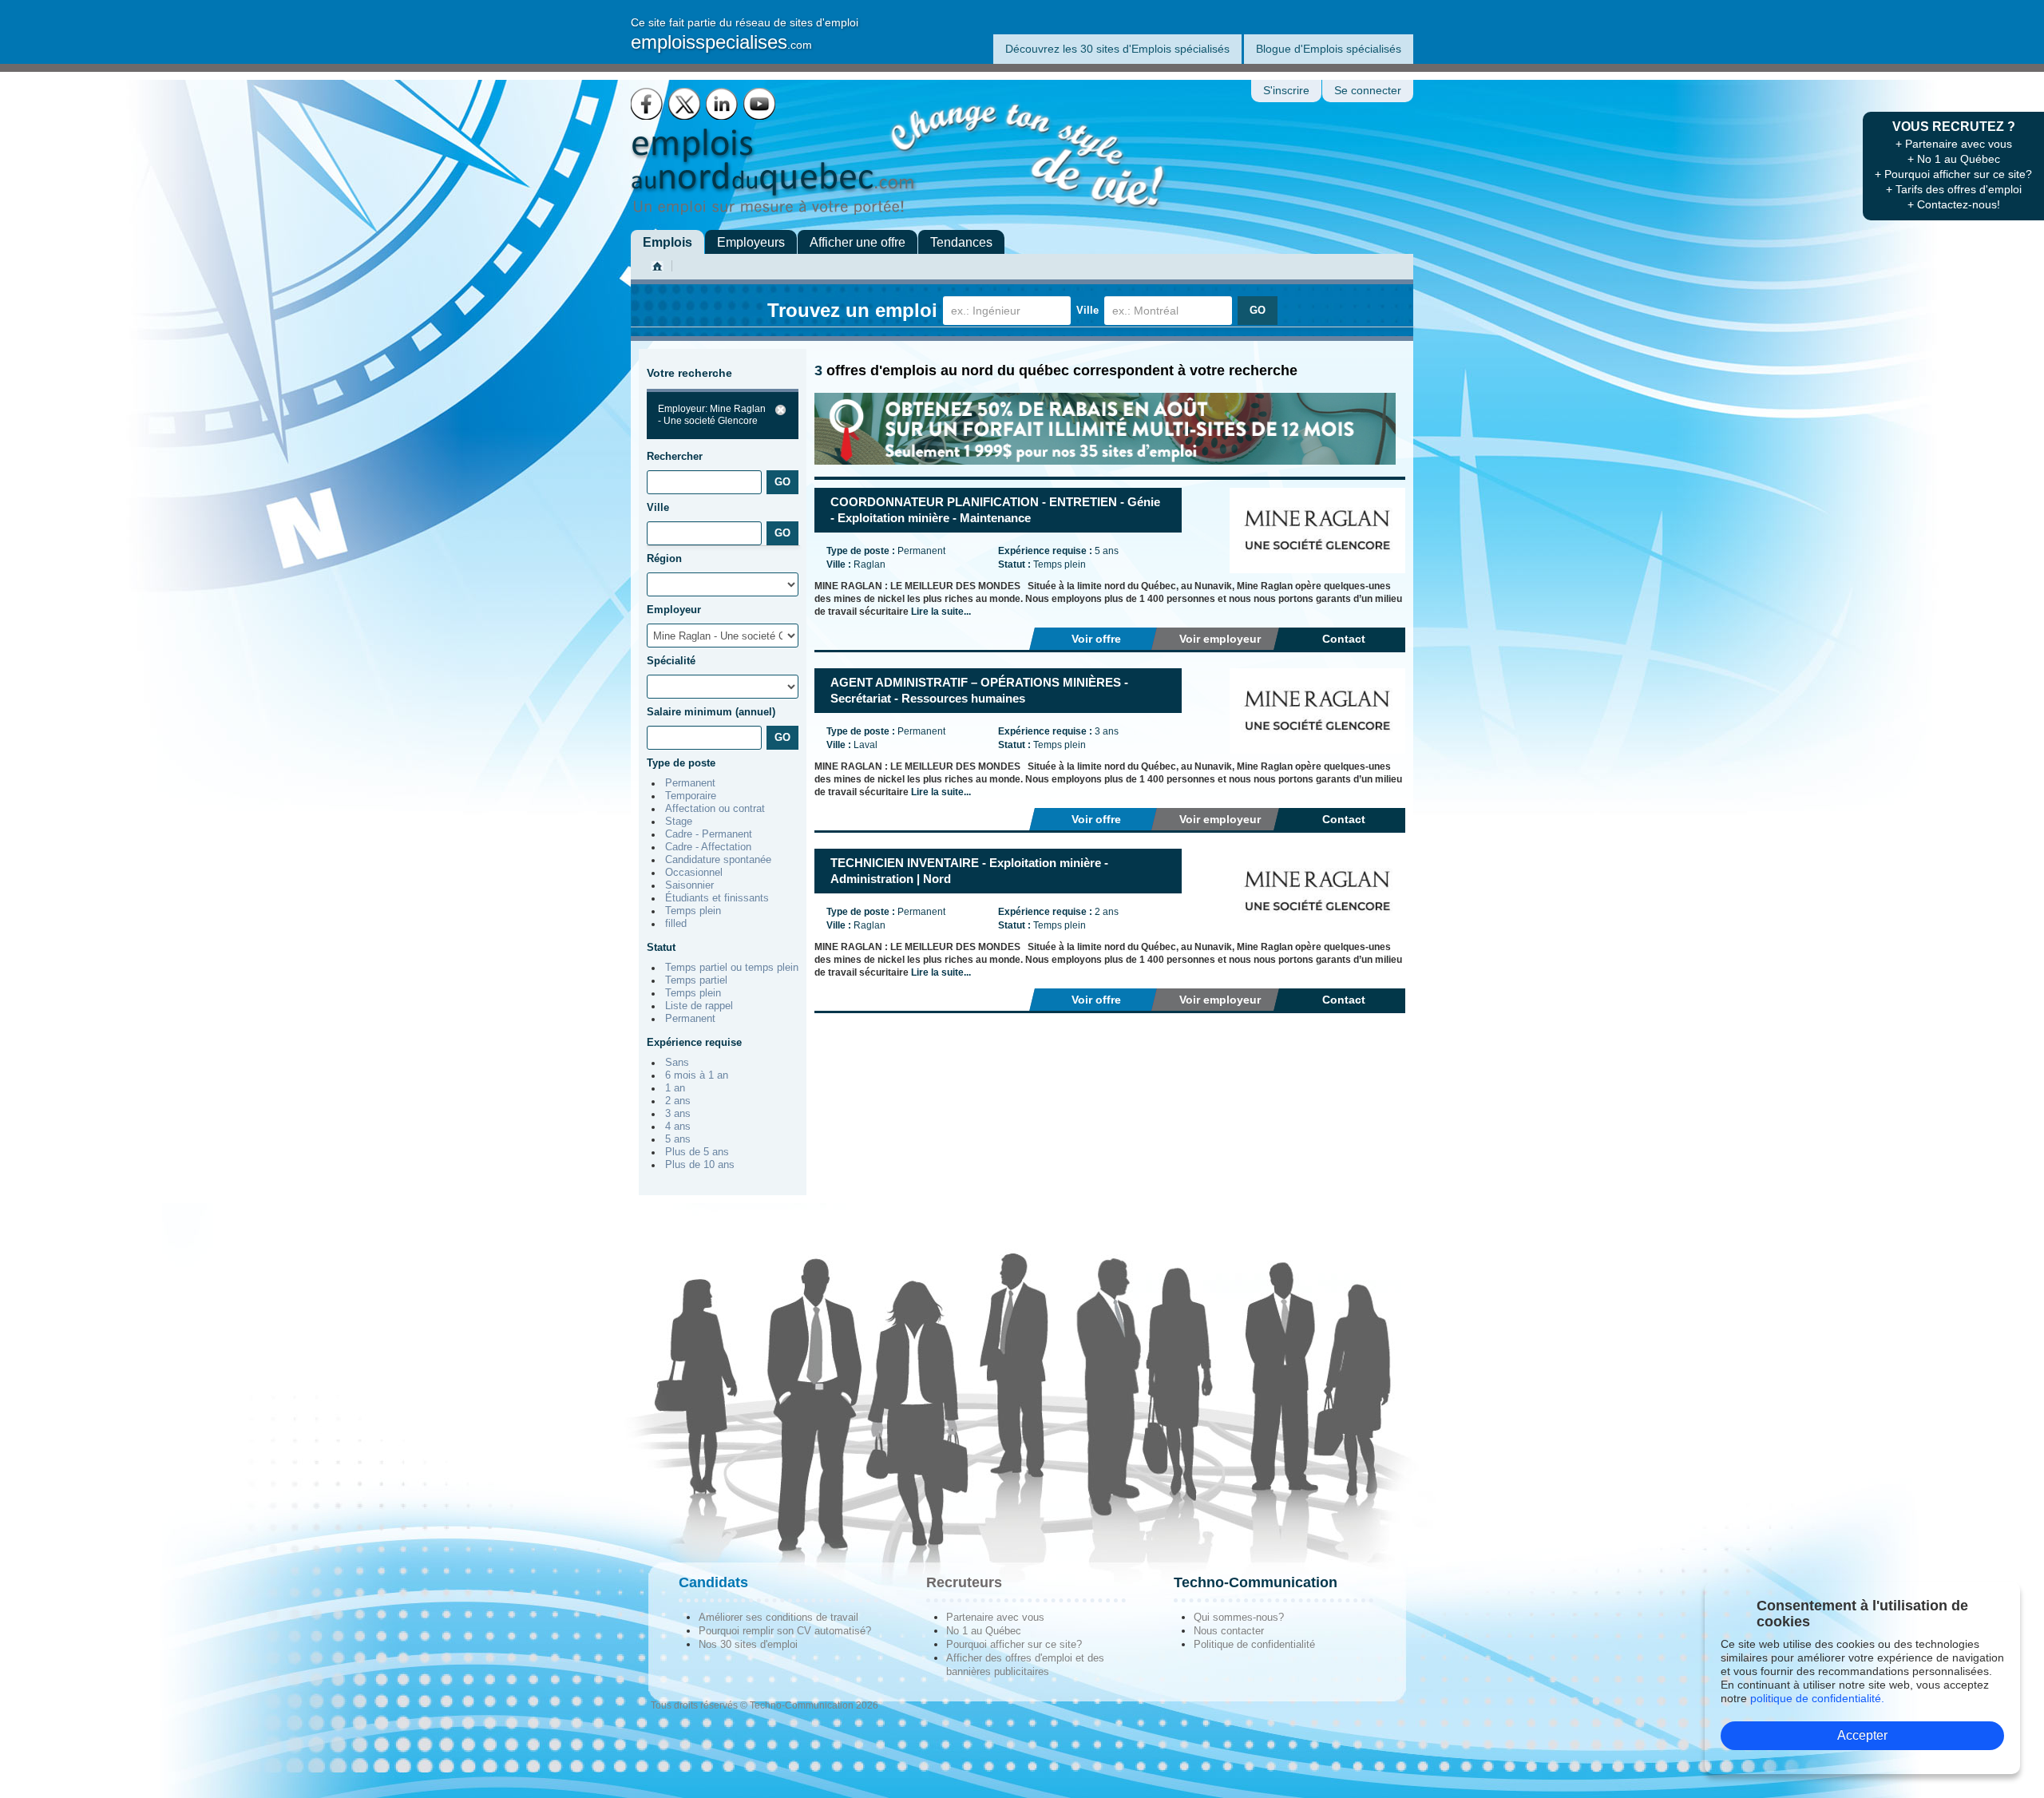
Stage (679, 822)
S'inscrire (1286, 91)
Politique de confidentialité (1254, 1644)
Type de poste (681, 763)
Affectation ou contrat (715, 809)
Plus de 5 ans (697, 1152)
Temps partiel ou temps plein (732, 968)
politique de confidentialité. (1817, 1698)
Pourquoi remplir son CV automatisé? (785, 1631)
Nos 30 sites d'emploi (748, 1644)
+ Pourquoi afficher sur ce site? (1953, 174)
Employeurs (751, 242)
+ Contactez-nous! (1954, 204)
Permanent (690, 783)
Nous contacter (1229, 1631)
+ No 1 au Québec (1954, 159)
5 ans (678, 1139)
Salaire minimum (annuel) (711, 712)
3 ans (678, 1114)
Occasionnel (694, 873)
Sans (677, 1063)
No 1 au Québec (984, 1631)
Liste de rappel (699, 1006)
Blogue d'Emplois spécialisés (1329, 49)
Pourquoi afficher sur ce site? (1014, 1644)
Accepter (1862, 1735)
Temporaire (691, 796)
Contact (1344, 639)
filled (676, 924)
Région (664, 558)
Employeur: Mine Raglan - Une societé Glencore (712, 415)
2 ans (678, 1101)
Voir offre (1096, 639)
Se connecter (1368, 91)
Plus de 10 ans (700, 1165)
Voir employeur (1220, 639)
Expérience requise (694, 1042)
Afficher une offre (858, 242)
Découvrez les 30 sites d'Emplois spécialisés (1117, 49)
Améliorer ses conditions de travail (778, 1617)
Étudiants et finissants (717, 898)
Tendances (961, 242)
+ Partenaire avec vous (1954, 144)
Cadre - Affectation (708, 847)
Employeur (674, 610)
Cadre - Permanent (709, 834)
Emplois (667, 242)
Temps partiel (696, 980)
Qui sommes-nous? (1239, 1617)
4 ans (678, 1127)
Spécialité (671, 661)
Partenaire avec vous (995, 1617)
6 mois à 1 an (697, 1075)
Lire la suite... (941, 612)
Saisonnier (689, 885)
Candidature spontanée (718, 860)
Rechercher (675, 456)
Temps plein (693, 911)
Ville (1087, 310)
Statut (661, 947)
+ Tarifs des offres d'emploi (1954, 189)
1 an (675, 1088)
